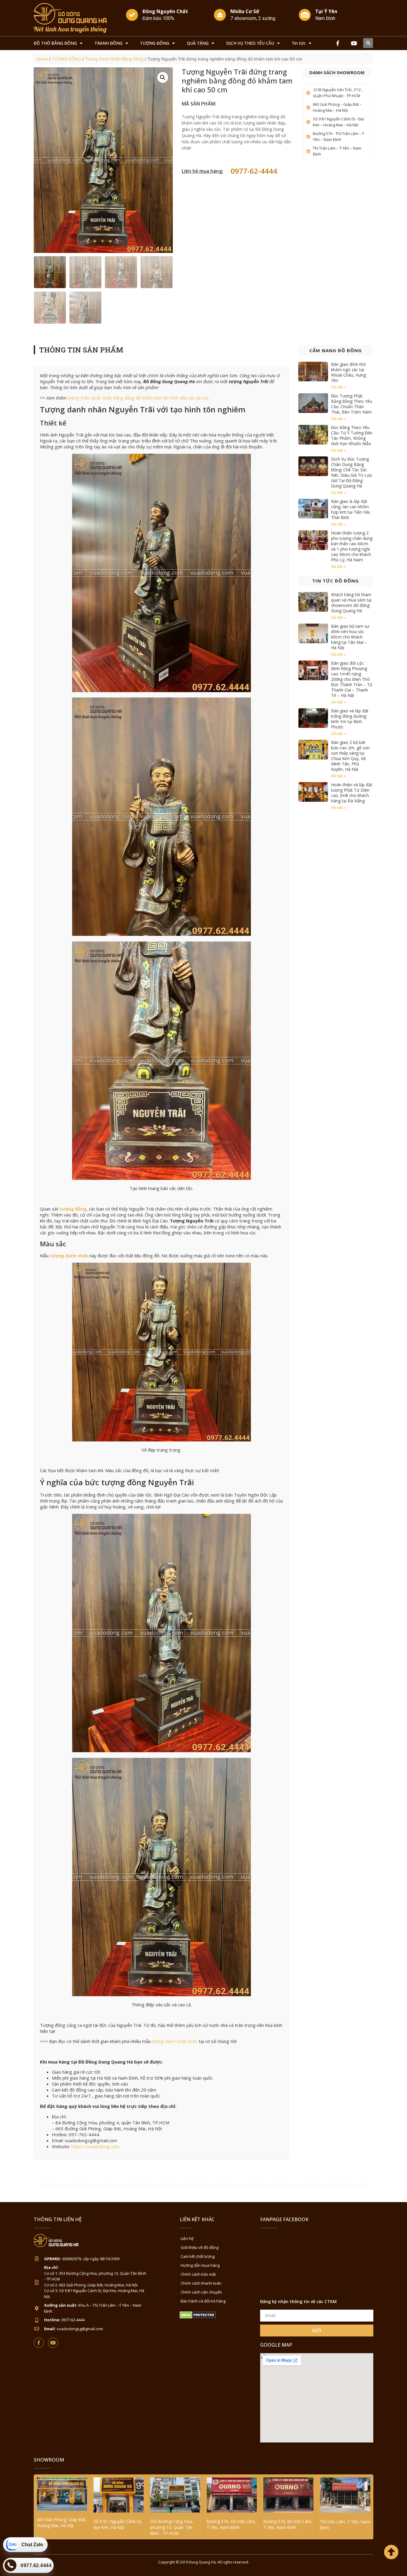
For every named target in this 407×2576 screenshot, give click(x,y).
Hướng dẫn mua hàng (200, 2265)
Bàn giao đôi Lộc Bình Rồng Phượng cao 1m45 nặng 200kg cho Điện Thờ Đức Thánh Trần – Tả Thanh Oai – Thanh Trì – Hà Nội (352, 679)
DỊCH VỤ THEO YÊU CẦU (250, 43)
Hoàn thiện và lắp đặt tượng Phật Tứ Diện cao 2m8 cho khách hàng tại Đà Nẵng (352, 793)
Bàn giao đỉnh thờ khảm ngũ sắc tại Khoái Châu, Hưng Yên (348, 372)
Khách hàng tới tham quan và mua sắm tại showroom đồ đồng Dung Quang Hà (351, 603)
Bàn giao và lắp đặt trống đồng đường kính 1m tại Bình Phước (350, 719)
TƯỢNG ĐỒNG (155, 43)
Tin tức (299, 43)
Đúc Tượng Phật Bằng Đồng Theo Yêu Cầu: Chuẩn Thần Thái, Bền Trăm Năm (352, 404)
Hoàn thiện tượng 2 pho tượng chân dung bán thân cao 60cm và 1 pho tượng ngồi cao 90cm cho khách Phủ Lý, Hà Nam (352, 546)
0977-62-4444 (254, 171)
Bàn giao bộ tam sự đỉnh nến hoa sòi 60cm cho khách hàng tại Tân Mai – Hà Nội (350, 637)
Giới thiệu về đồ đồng (199, 2247)
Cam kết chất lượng (198, 2256)
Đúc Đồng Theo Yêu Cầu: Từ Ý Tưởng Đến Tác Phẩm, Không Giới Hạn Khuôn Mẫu (352, 435)
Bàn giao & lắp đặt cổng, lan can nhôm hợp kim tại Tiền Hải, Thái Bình (351, 509)
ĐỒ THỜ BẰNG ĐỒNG (55, 43)
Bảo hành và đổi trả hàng (203, 2301)
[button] (368, 43)
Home (42, 59)
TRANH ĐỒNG (108, 43)
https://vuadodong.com (95, 2146)
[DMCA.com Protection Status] (198, 2317)
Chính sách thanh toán (201, 2283)
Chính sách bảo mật (198, 2274)
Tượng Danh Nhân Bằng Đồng (114, 59)
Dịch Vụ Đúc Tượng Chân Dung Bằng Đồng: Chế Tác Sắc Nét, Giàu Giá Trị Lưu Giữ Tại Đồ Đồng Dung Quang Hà (351, 472)
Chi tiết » (338, 387)
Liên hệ (187, 2238)
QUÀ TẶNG (198, 43)
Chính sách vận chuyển (201, 2292)
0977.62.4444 (36, 2565)
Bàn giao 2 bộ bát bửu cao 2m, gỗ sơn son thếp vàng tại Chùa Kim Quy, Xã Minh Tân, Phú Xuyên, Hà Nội (350, 756)
